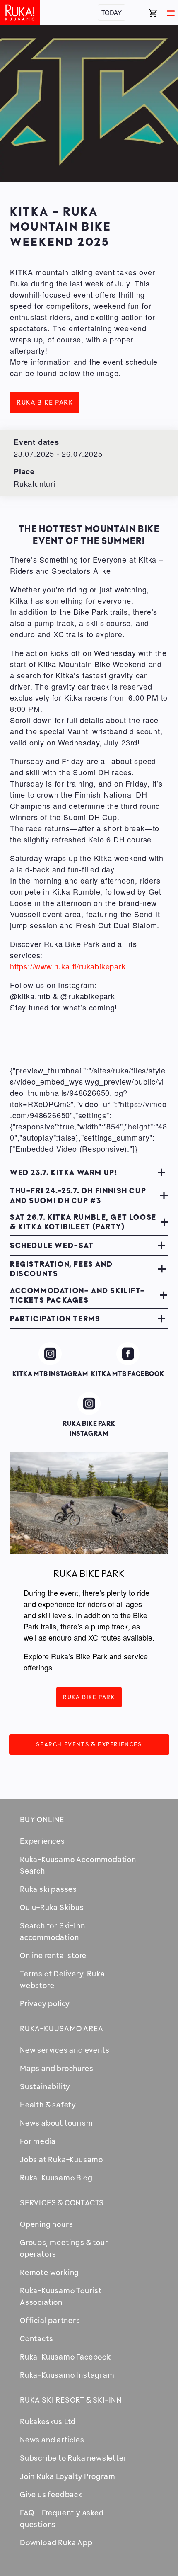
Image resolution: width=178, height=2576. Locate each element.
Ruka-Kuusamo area (62, 2028)
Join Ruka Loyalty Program (68, 2476)
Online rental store (53, 1955)
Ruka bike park (89, 1697)
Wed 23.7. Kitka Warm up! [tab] (64, 1172)
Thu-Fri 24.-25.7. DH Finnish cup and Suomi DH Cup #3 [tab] (78, 1195)
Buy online (42, 1819)
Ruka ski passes (48, 1889)
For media (38, 2141)
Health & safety (48, 2105)
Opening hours (46, 2224)
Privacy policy (45, 2003)
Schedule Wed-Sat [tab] (52, 1245)
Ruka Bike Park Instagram (89, 1405)
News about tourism (56, 2123)
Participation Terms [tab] (55, 1318)
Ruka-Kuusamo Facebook (65, 2357)
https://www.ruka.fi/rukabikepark (68, 966)
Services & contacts (62, 2202)
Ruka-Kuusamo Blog (56, 2178)
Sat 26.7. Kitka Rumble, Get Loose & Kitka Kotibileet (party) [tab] (83, 1222)
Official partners (50, 2320)
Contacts (36, 2338)
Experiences (42, 1841)
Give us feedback (51, 2494)
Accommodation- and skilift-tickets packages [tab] (77, 1295)
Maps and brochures (57, 2068)
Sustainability (45, 2086)
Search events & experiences (89, 1744)
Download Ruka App (56, 2542)
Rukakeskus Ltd (48, 2421)
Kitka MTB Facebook (128, 1356)
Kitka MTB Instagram (50, 1356)
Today (112, 12)
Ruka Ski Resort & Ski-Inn (71, 2400)
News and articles (52, 2440)
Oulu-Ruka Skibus (52, 1907)
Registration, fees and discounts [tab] (61, 1269)
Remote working (49, 2272)
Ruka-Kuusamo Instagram (67, 2375)
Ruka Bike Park (45, 402)
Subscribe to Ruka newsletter (73, 2458)
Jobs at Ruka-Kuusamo (61, 2159)
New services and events (65, 2050)
